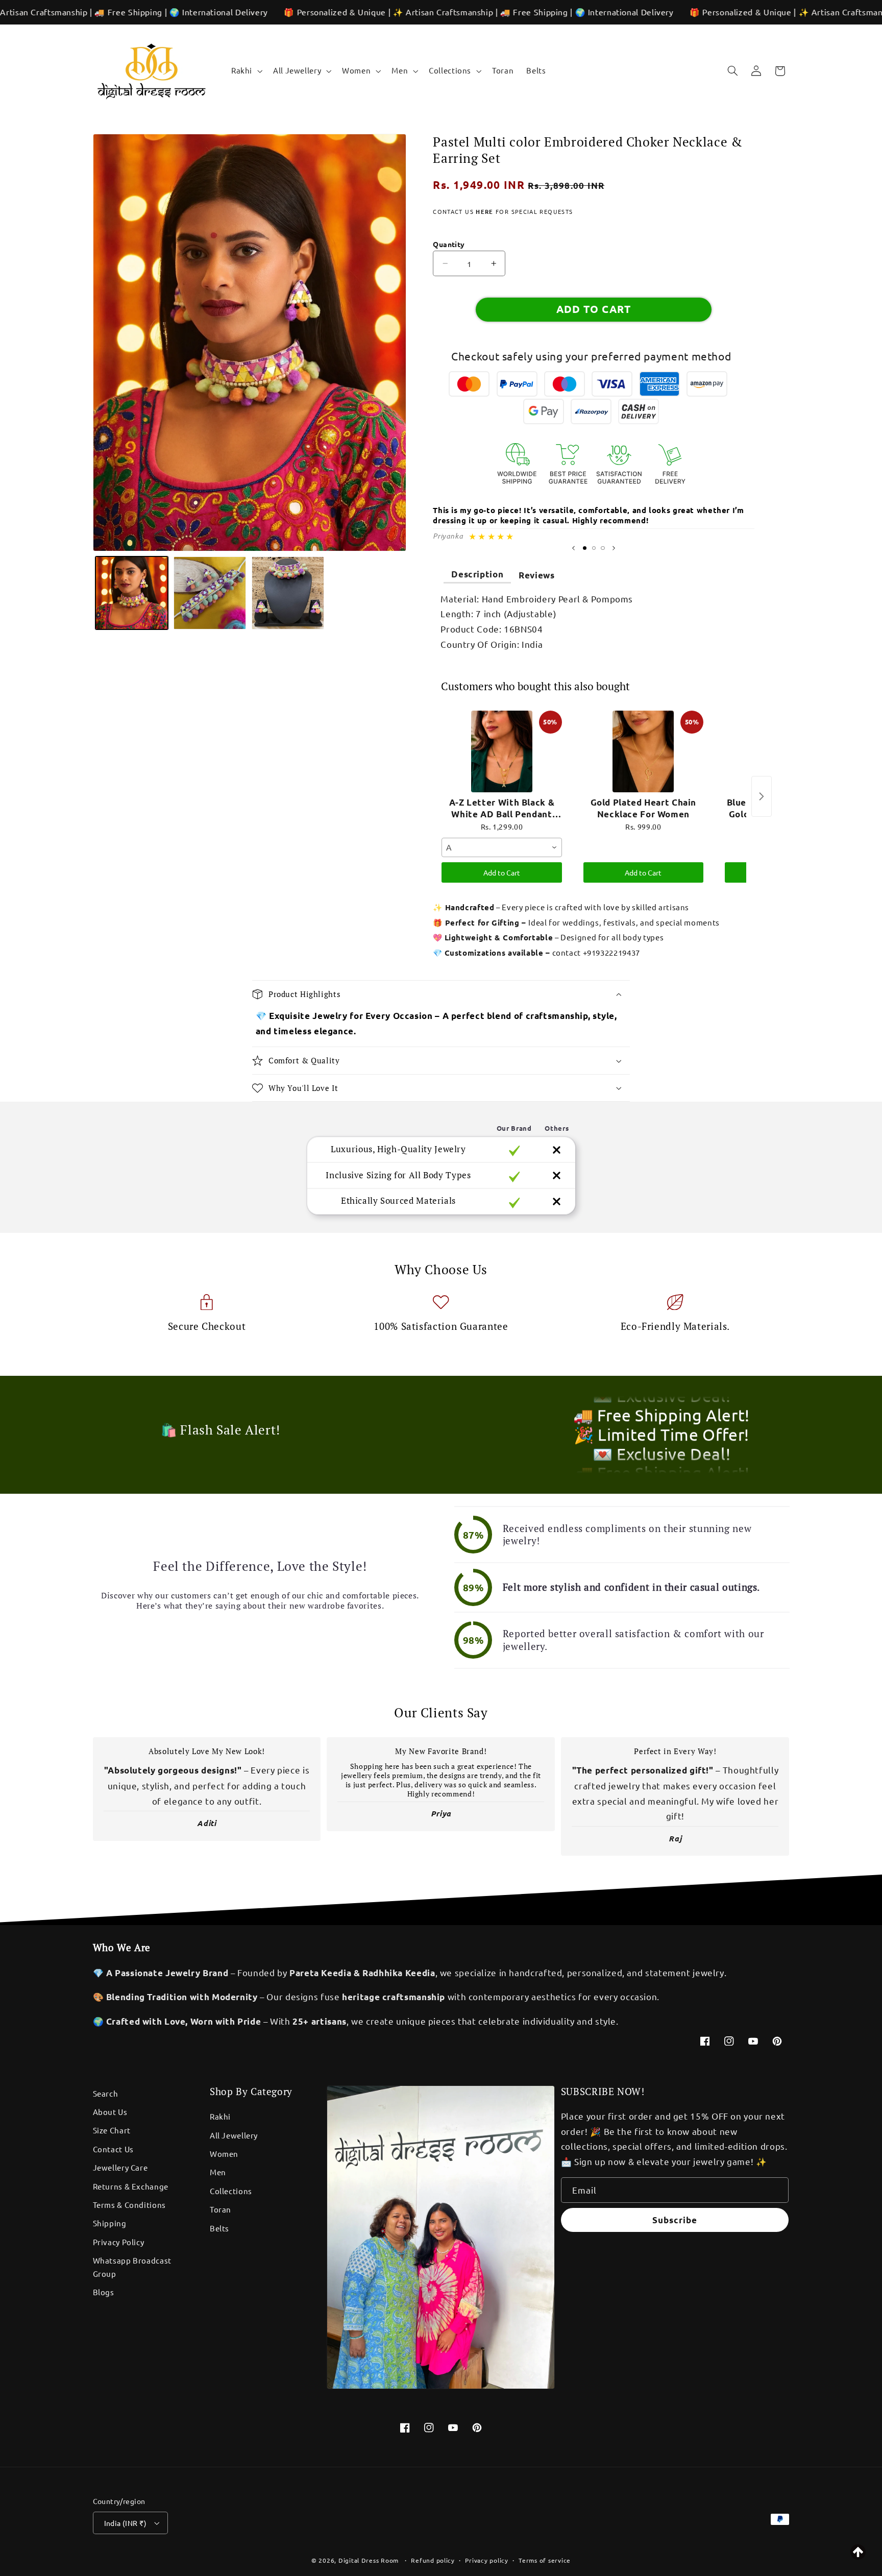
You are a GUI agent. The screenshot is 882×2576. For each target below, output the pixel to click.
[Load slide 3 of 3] (603, 548)
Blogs (104, 2292)
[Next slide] (614, 548)
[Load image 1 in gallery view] (132, 593)
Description (477, 574)
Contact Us (113, 2149)
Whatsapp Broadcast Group (132, 2267)
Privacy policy (486, 2560)
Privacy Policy (119, 2242)
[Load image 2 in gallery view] (210, 593)
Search (106, 2093)
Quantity (449, 244)
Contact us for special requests (503, 211)
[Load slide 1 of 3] (584, 548)
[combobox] (501, 847)
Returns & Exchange (131, 2186)
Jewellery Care (120, 2167)
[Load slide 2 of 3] (594, 548)
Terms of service (545, 2560)
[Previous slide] (573, 548)
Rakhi (220, 2116)
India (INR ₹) (125, 2523)
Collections (231, 2191)
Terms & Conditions (129, 2205)
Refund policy (433, 2560)
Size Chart (112, 2130)
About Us (110, 2112)
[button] (246, 71)
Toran (220, 2209)
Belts (219, 2228)
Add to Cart (502, 872)
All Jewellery (234, 2135)
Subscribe (675, 2220)
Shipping (110, 2223)
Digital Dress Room (369, 2560)
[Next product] (762, 796)
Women (224, 2154)
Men (218, 2172)
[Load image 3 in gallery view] (288, 593)
